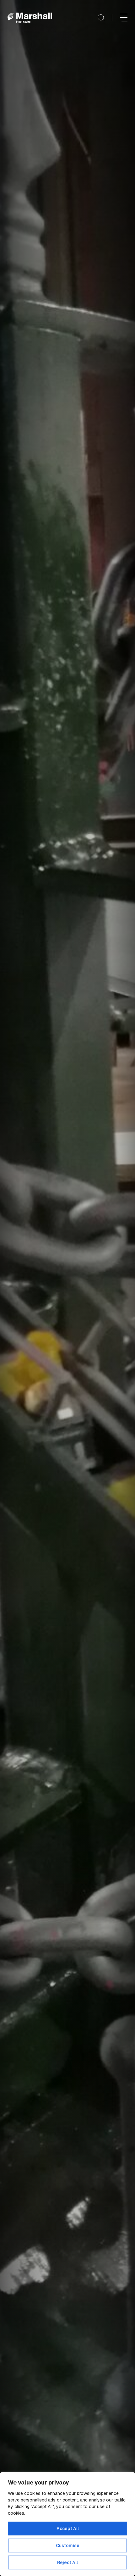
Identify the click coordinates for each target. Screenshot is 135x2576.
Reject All (67, 2562)
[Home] (30, 18)
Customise (68, 2545)
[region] (67, 2524)
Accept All (68, 2529)
